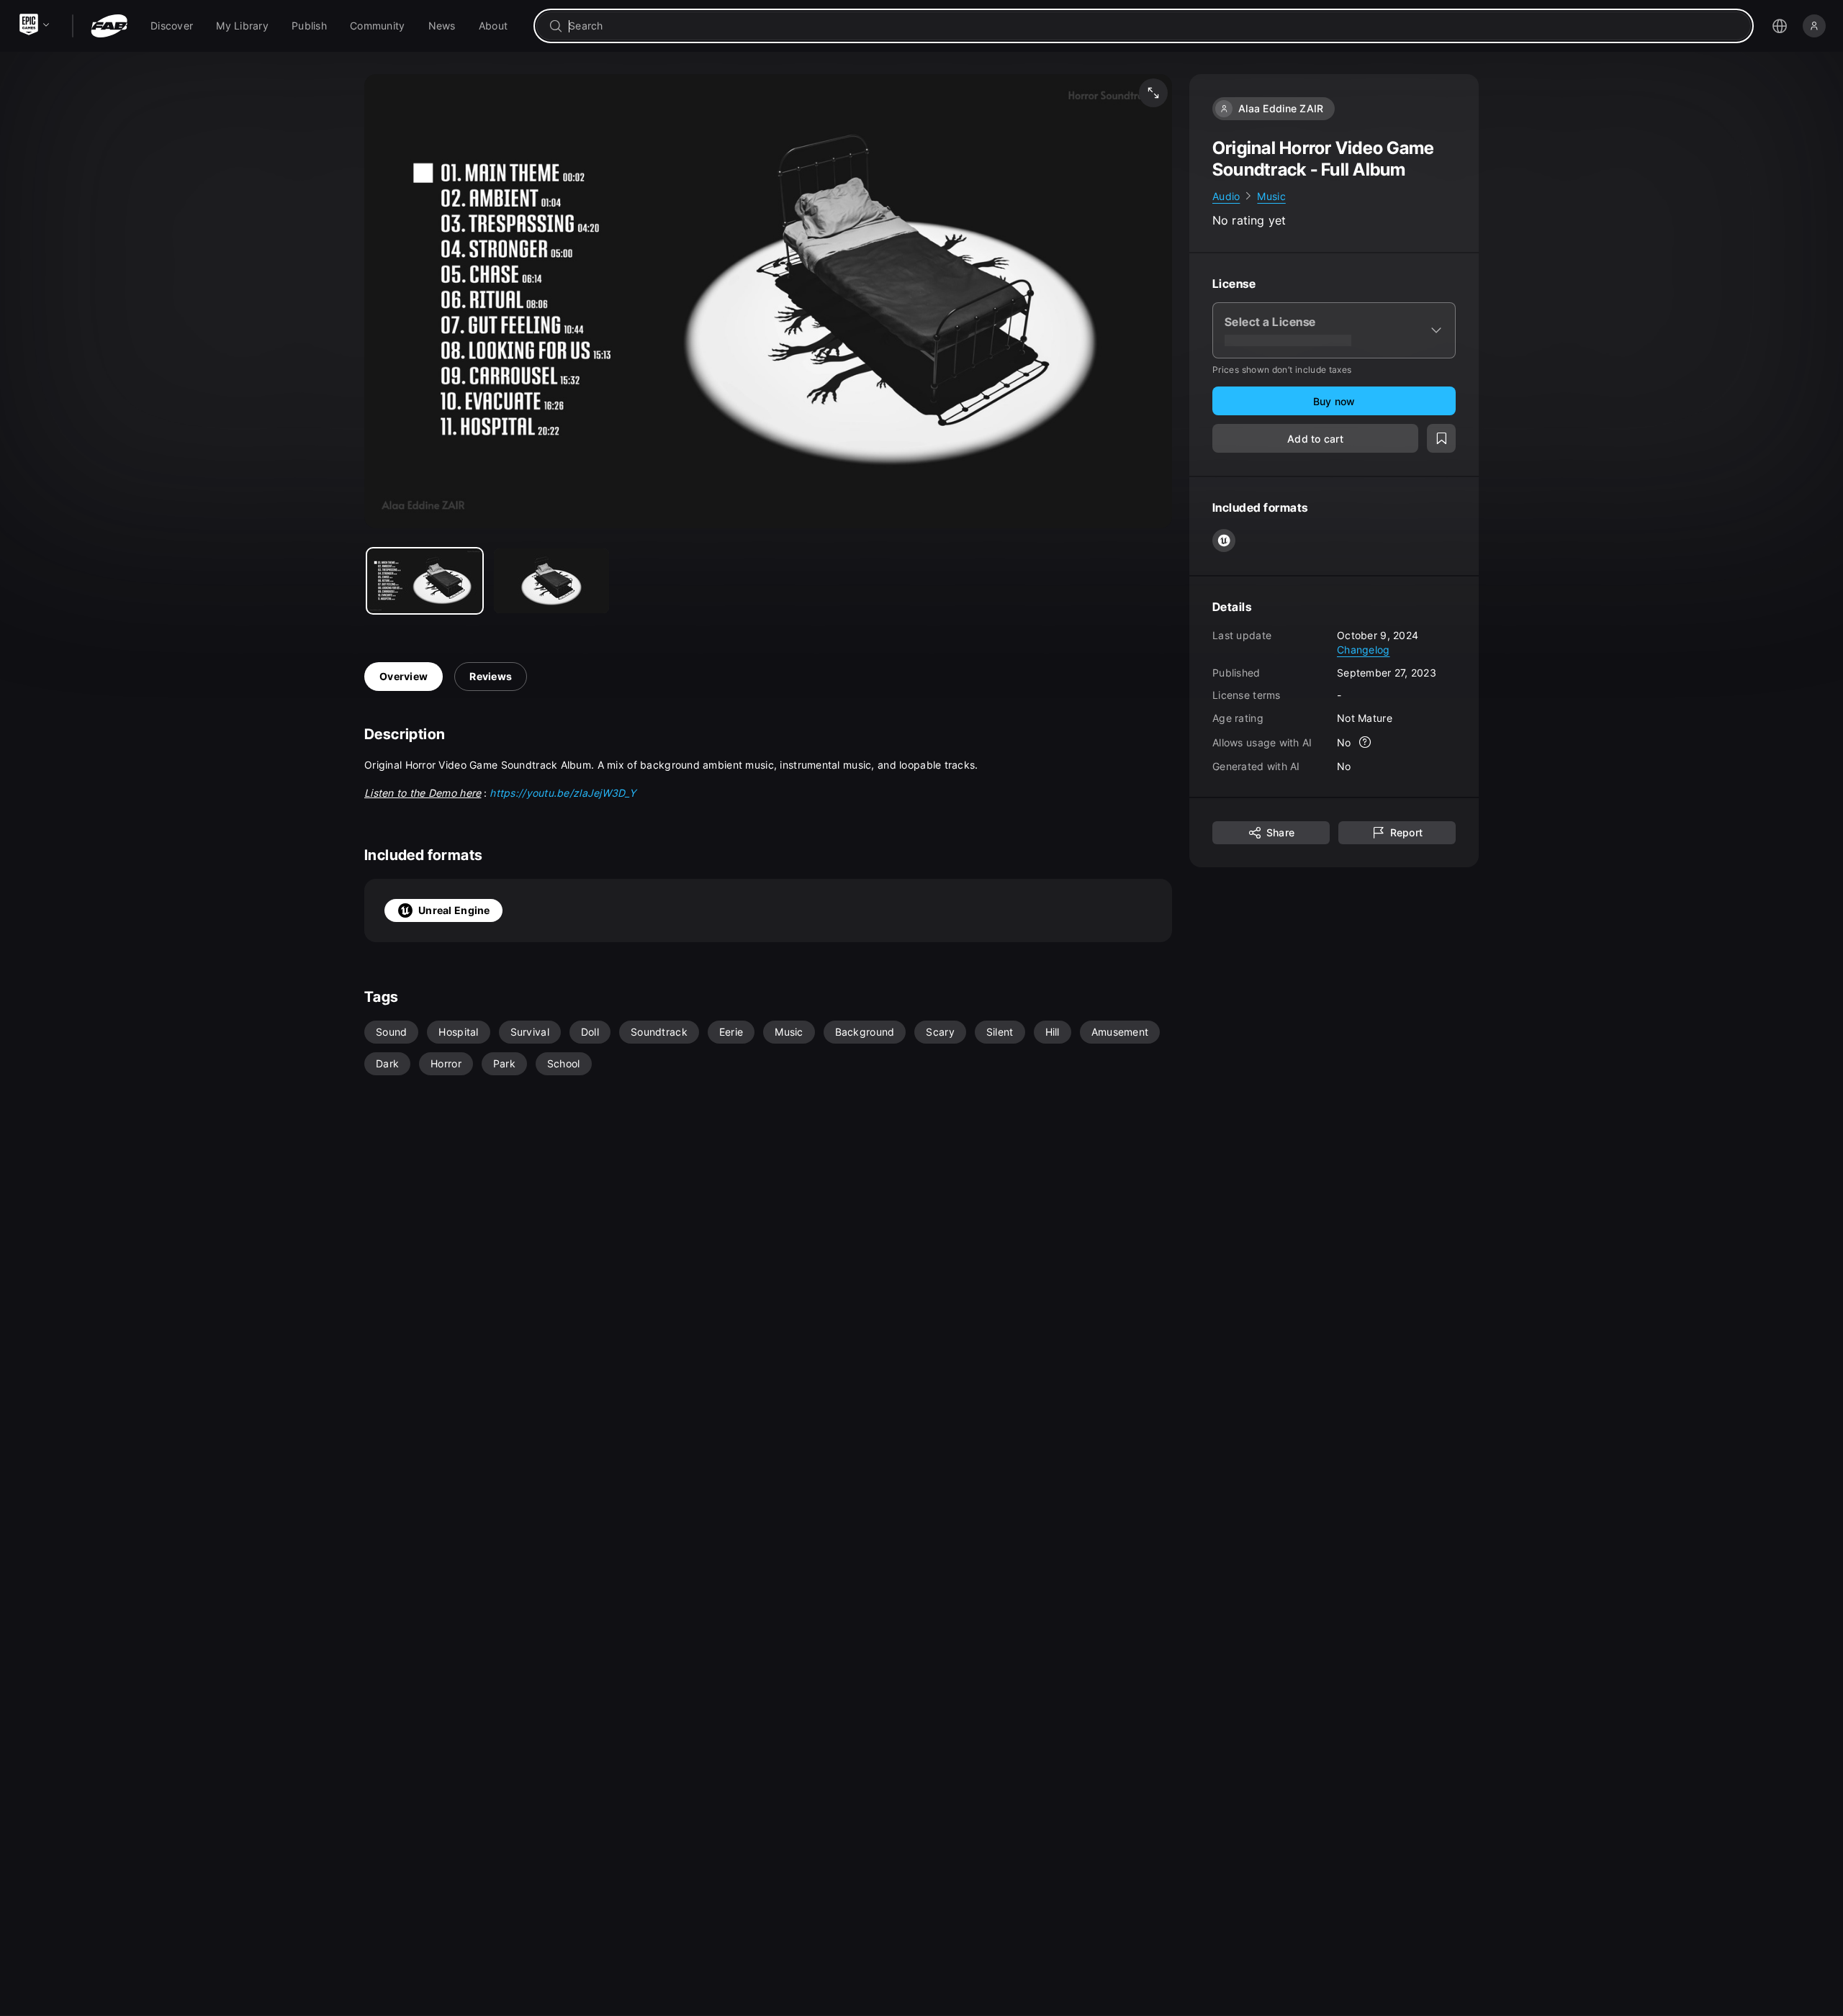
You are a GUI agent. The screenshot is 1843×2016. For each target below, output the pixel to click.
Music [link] (1271, 196)
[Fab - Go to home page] (109, 26)
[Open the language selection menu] (1780, 26)
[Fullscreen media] (1153, 93)
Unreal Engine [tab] (454, 910)
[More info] (1366, 743)
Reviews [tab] (491, 676)
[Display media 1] (551, 581)
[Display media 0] (425, 581)
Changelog (1364, 650)
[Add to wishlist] (1441, 439)
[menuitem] (172, 26)
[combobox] (1154, 26)
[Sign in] (1814, 26)
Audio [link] (1226, 196)
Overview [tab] (404, 676)
